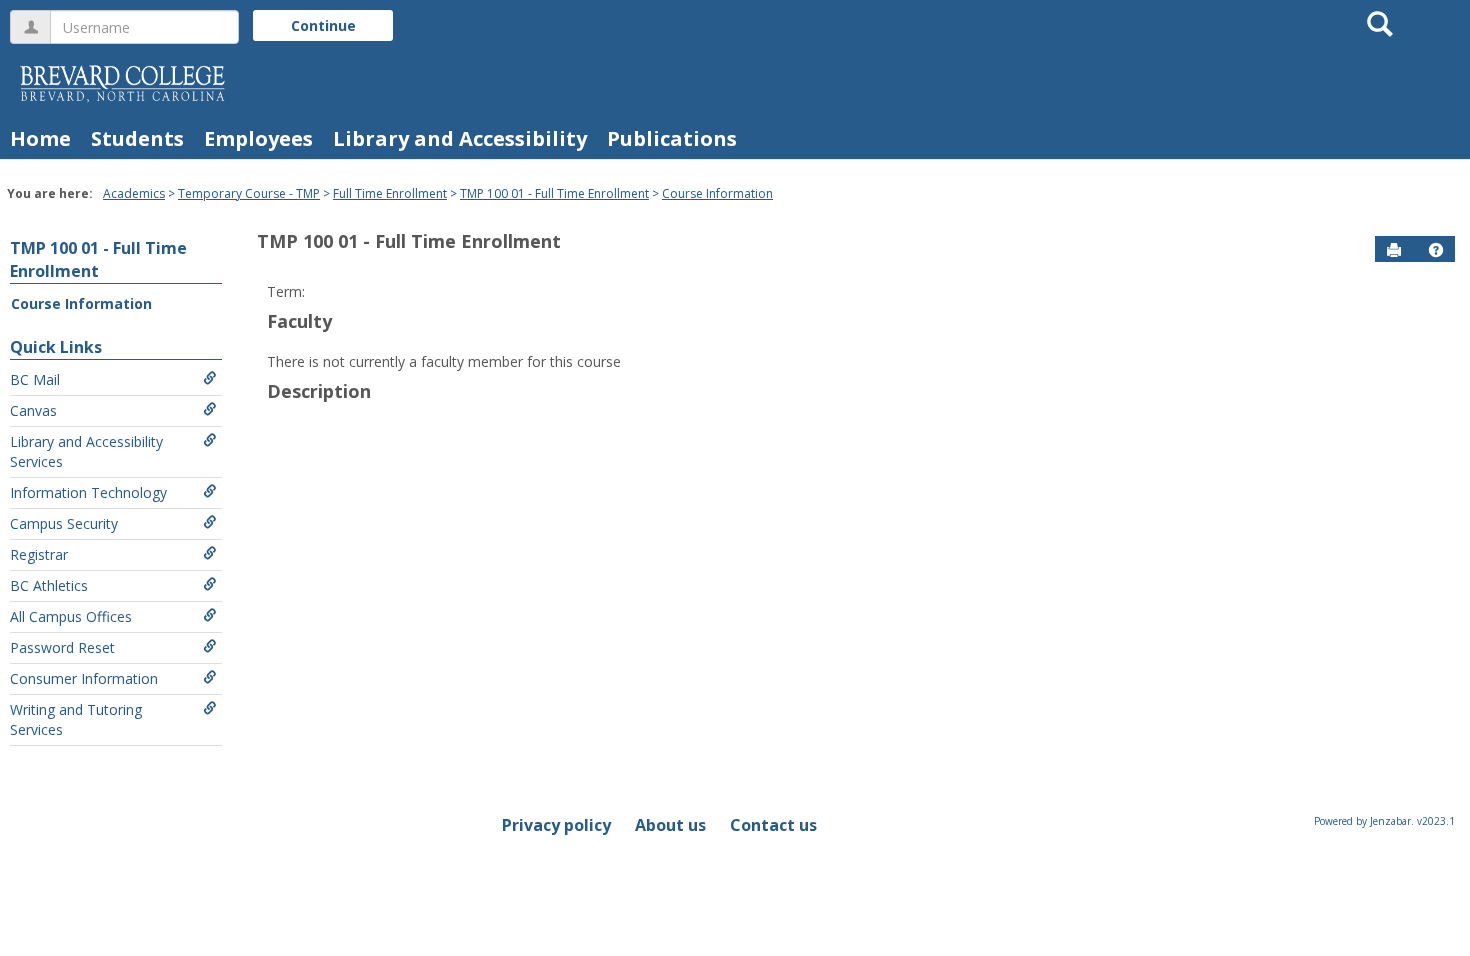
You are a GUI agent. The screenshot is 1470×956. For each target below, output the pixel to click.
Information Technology (88, 492)
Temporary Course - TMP (249, 193)
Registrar (39, 554)
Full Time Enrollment (390, 193)
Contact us (773, 825)
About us (670, 825)
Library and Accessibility (460, 138)
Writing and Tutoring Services (76, 719)
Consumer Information (84, 678)
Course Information (717, 193)
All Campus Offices (71, 616)
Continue (323, 25)
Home (40, 138)
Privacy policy (556, 825)
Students (137, 138)
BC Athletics (49, 585)
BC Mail (35, 379)
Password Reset (62, 647)
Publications (672, 138)
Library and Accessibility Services (86, 451)
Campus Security (64, 523)
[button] (1436, 250)
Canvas (33, 410)
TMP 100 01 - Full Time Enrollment (554, 193)
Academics (134, 193)
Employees (258, 138)
